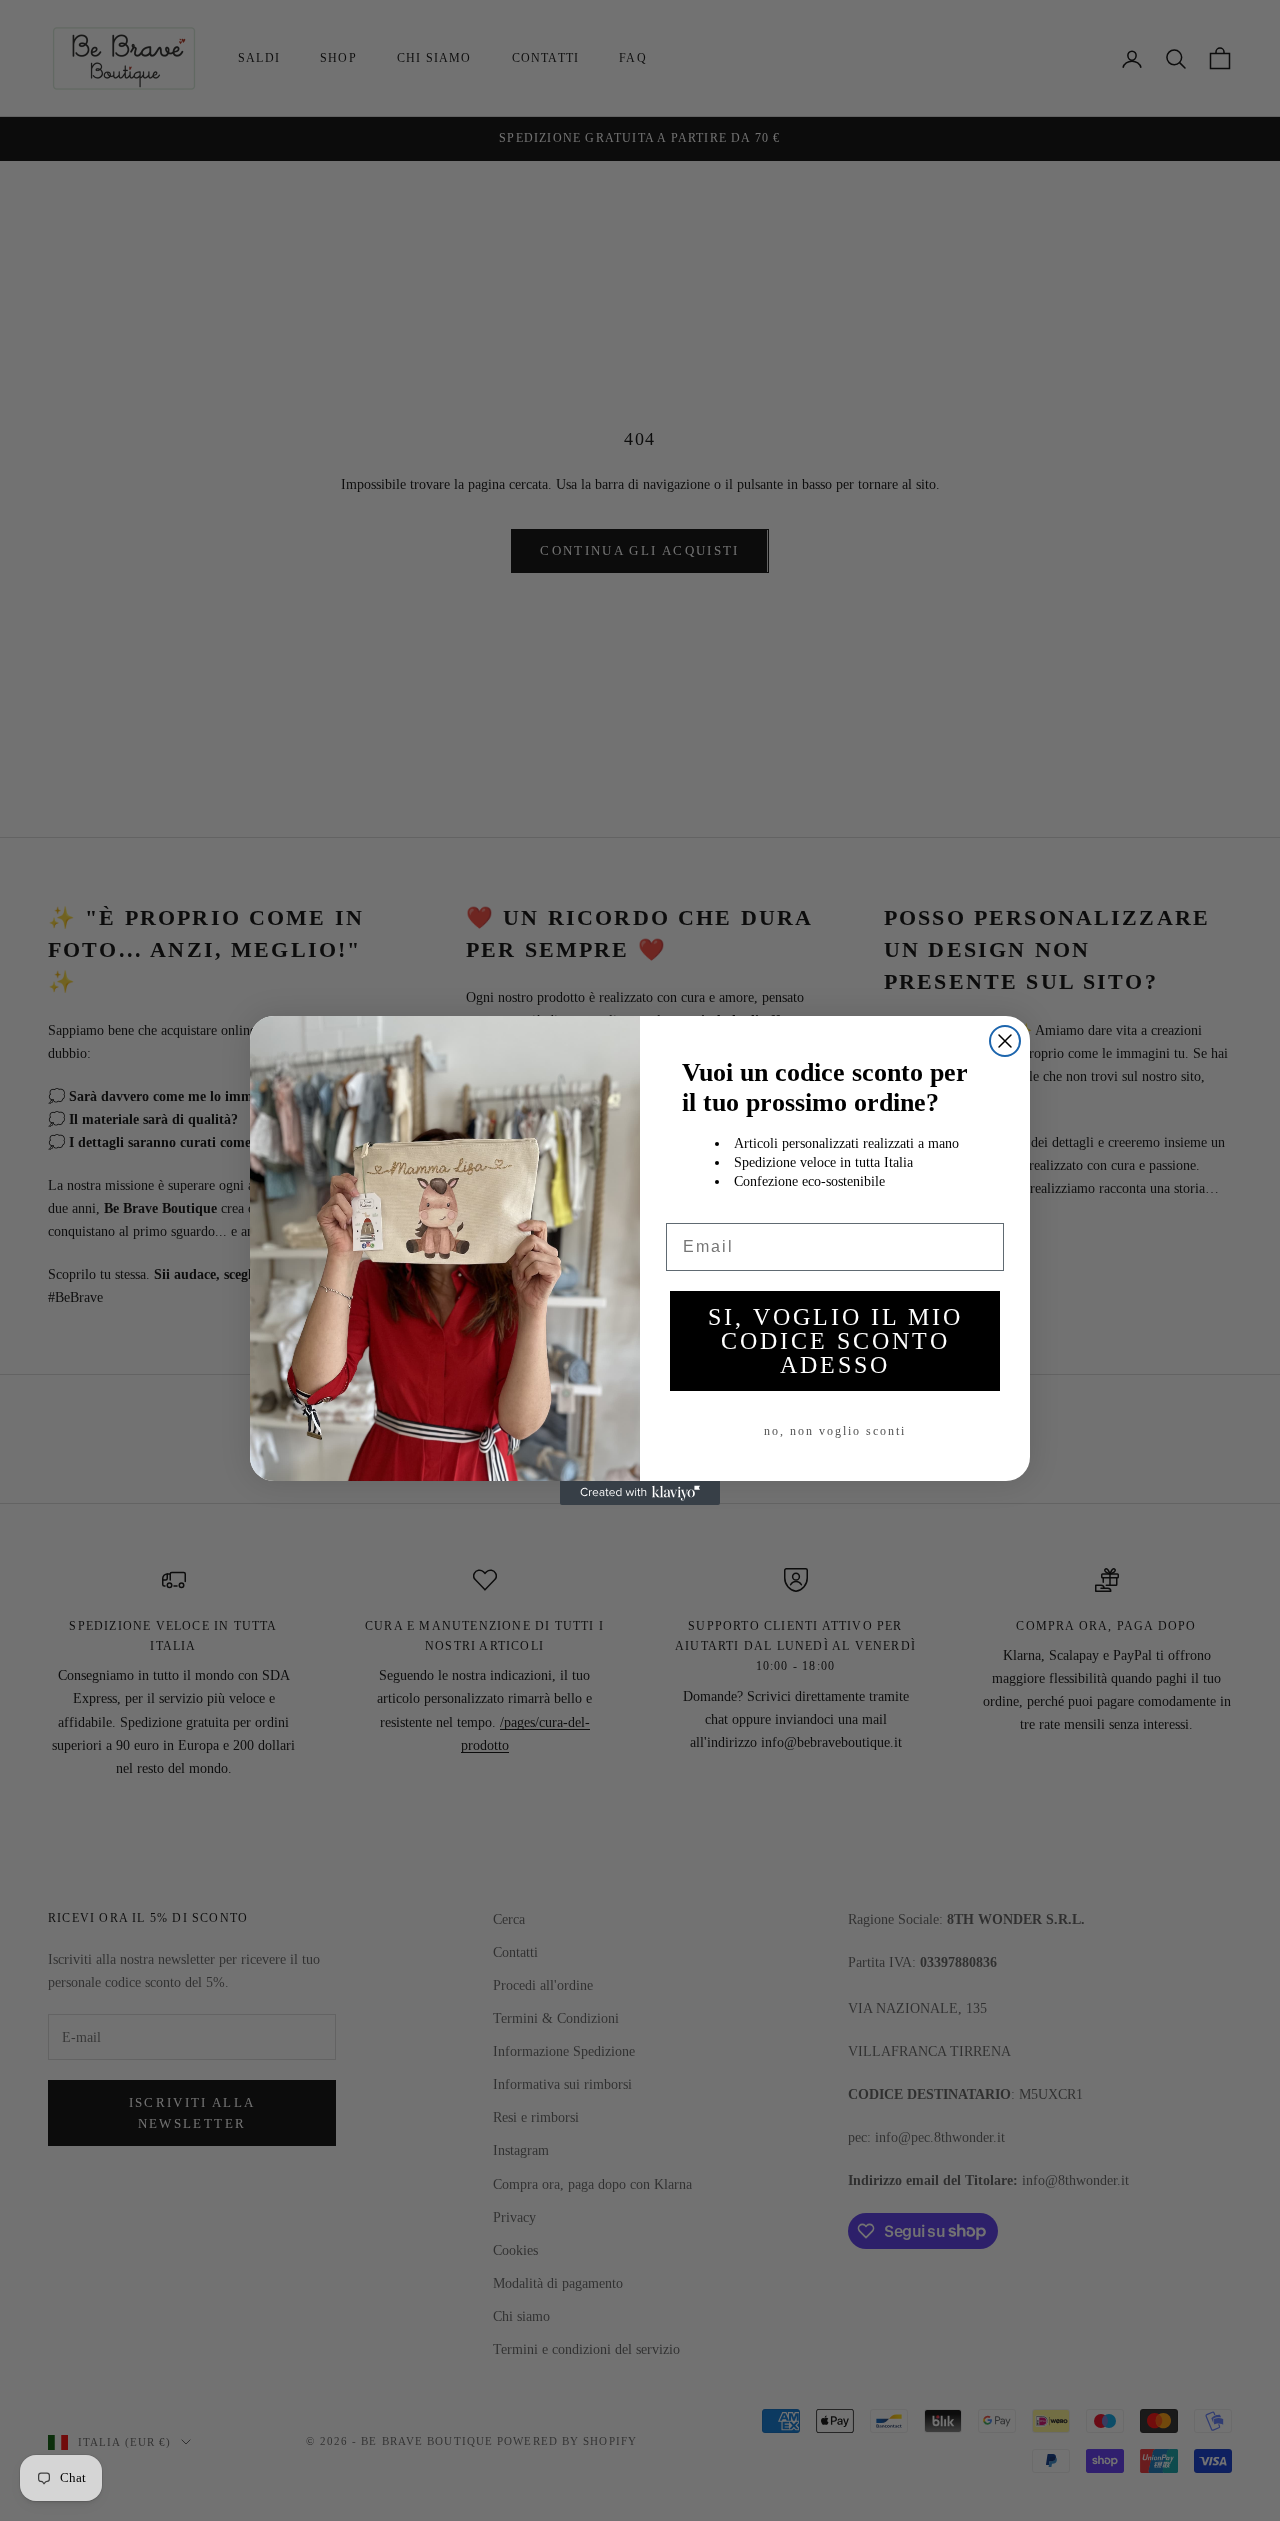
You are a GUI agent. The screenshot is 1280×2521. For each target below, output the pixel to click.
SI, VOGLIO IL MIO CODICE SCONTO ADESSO (835, 1341)
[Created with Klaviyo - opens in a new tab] (640, 1493)
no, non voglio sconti (835, 1431)
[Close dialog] (1005, 1041)
